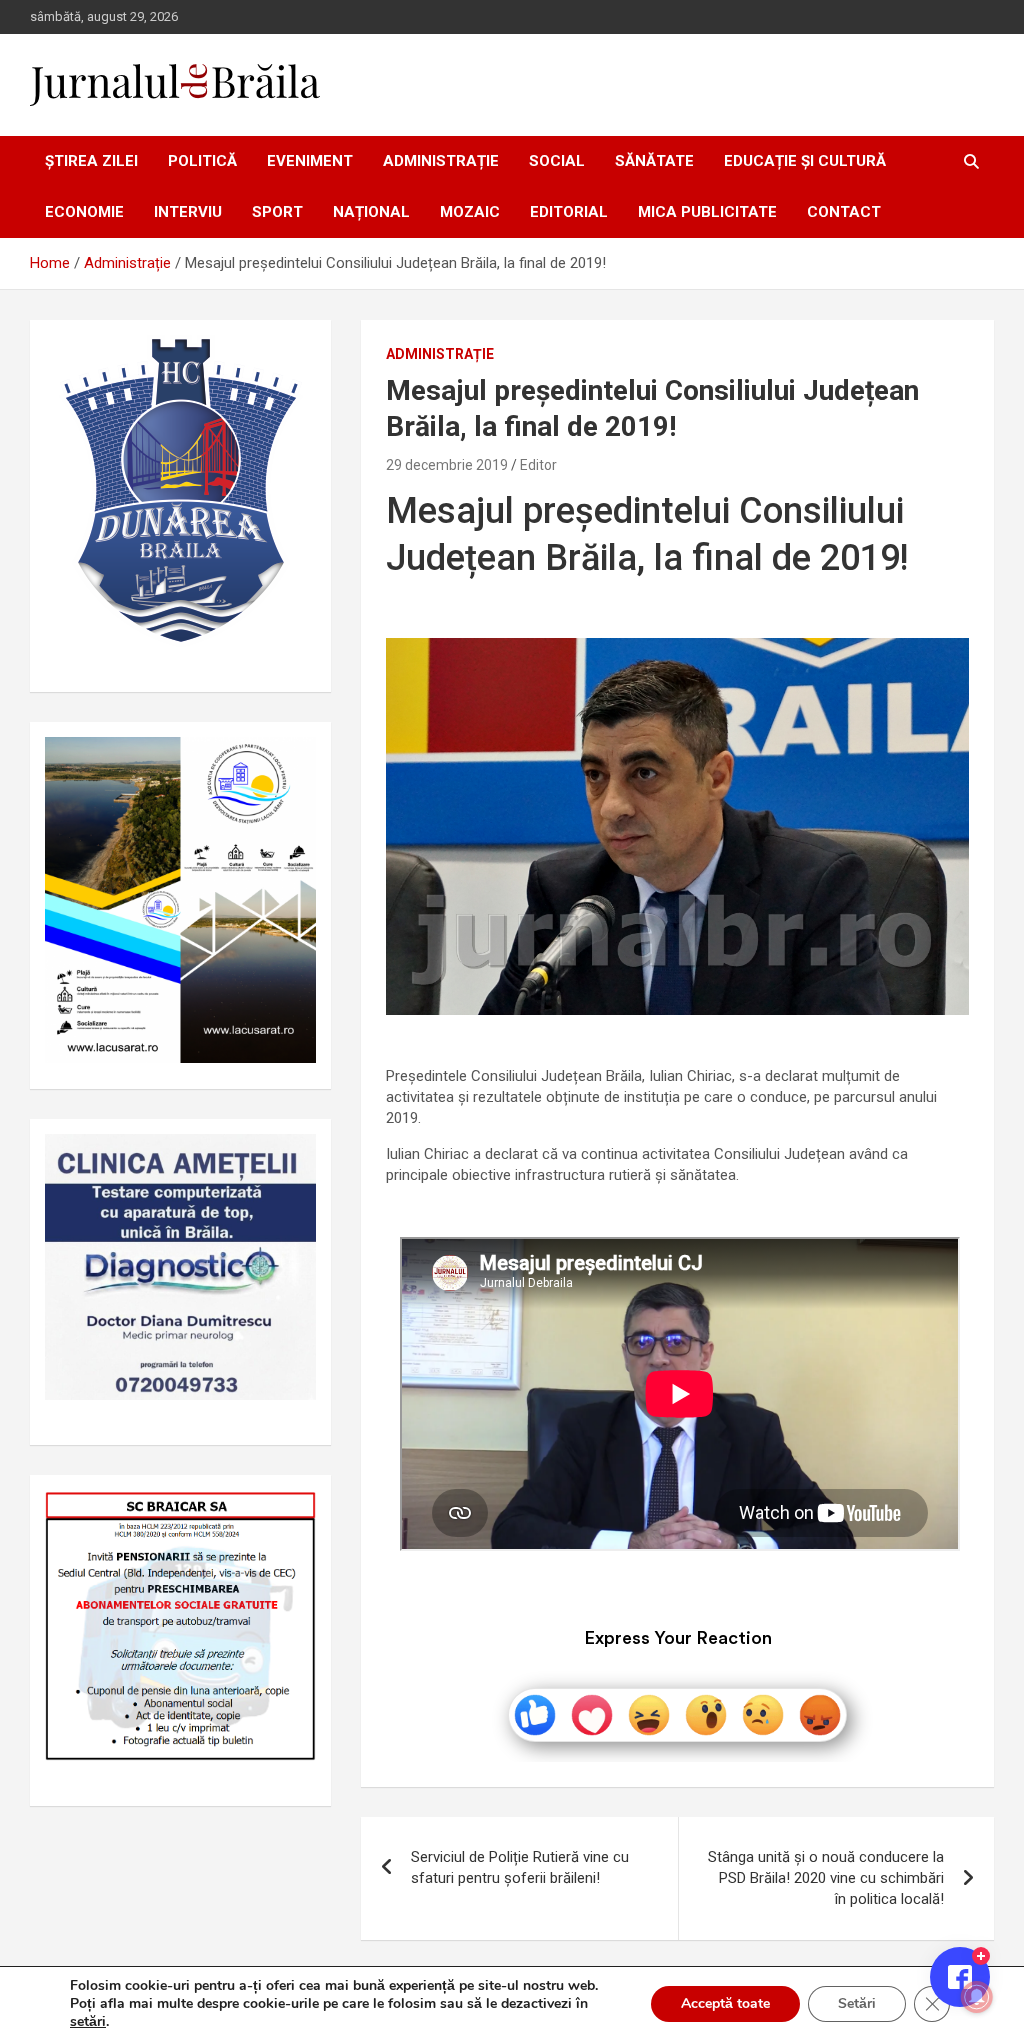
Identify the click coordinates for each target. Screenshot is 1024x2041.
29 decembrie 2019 (447, 465)
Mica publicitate (707, 212)
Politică (202, 161)
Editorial (569, 212)
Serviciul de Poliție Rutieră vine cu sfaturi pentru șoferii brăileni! (520, 1867)
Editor (538, 465)
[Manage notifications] (977, 1997)
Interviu (188, 212)
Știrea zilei (91, 161)
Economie (84, 212)
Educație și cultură (805, 161)
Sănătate (654, 161)
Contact (844, 212)
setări (88, 2022)
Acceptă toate (725, 2003)
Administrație (441, 161)
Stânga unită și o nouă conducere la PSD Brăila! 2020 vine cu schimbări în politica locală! (826, 1878)
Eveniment (310, 161)
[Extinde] (290, 1160)
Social (557, 161)
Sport (277, 212)
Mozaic (470, 212)
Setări (857, 2003)
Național (371, 212)
